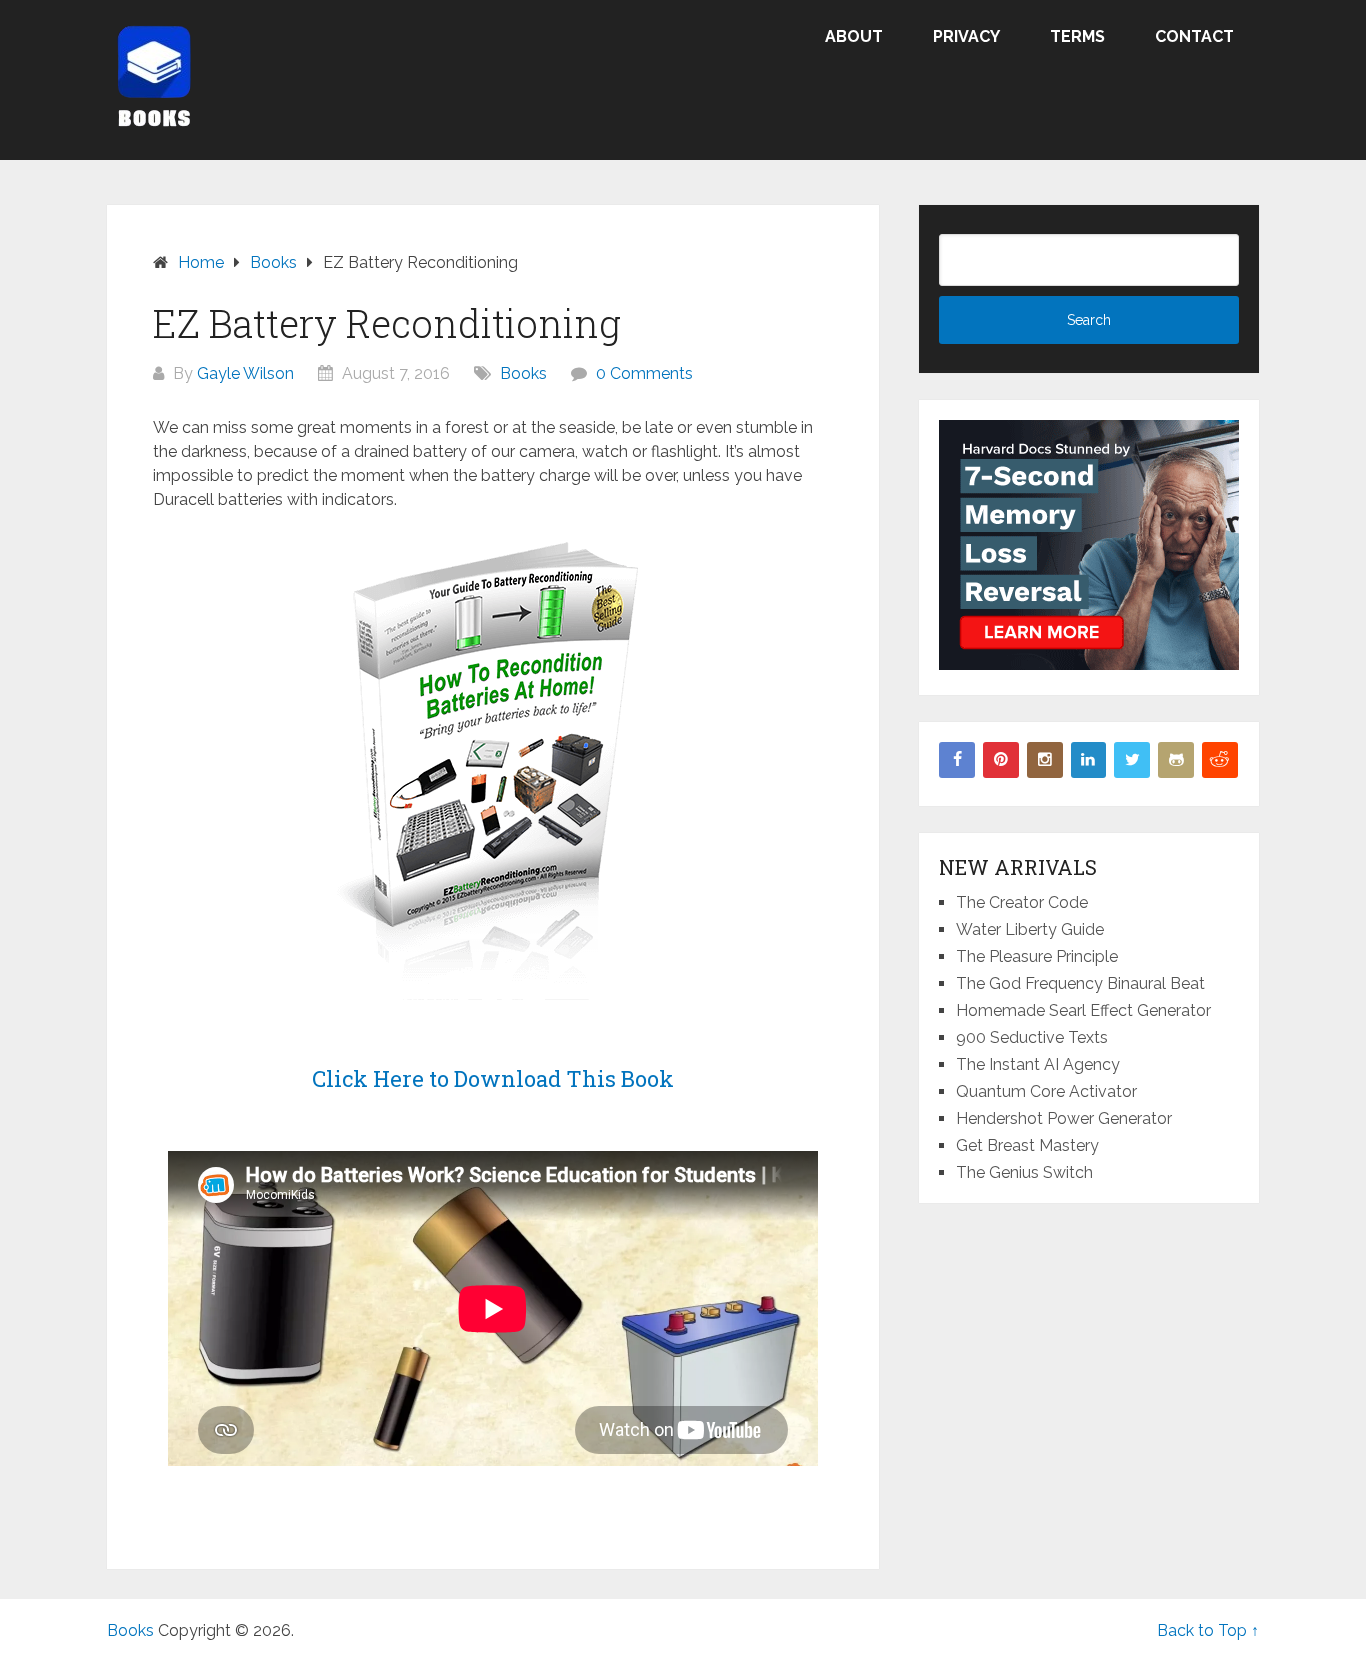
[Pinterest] (1001, 760)
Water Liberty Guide (1030, 929)
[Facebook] (957, 760)
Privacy (966, 36)
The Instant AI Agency (1038, 1064)
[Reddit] (1220, 760)
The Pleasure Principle (1037, 956)
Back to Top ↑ (1208, 1630)
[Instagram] (1045, 760)
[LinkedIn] (1089, 760)
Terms (1077, 36)
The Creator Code (1022, 902)
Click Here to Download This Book (493, 1078)
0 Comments (644, 373)
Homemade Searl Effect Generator (1083, 1010)
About (854, 36)
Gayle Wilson (245, 373)
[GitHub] (1176, 760)
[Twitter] (1132, 760)
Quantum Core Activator (1046, 1091)
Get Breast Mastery (1027, 1145)
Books (523, 373)
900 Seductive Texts (1032, 1037)
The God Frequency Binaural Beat (1080, 983)
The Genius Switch (1024, 1172)
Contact (1194, 36)
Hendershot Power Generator (1064, 1118)
